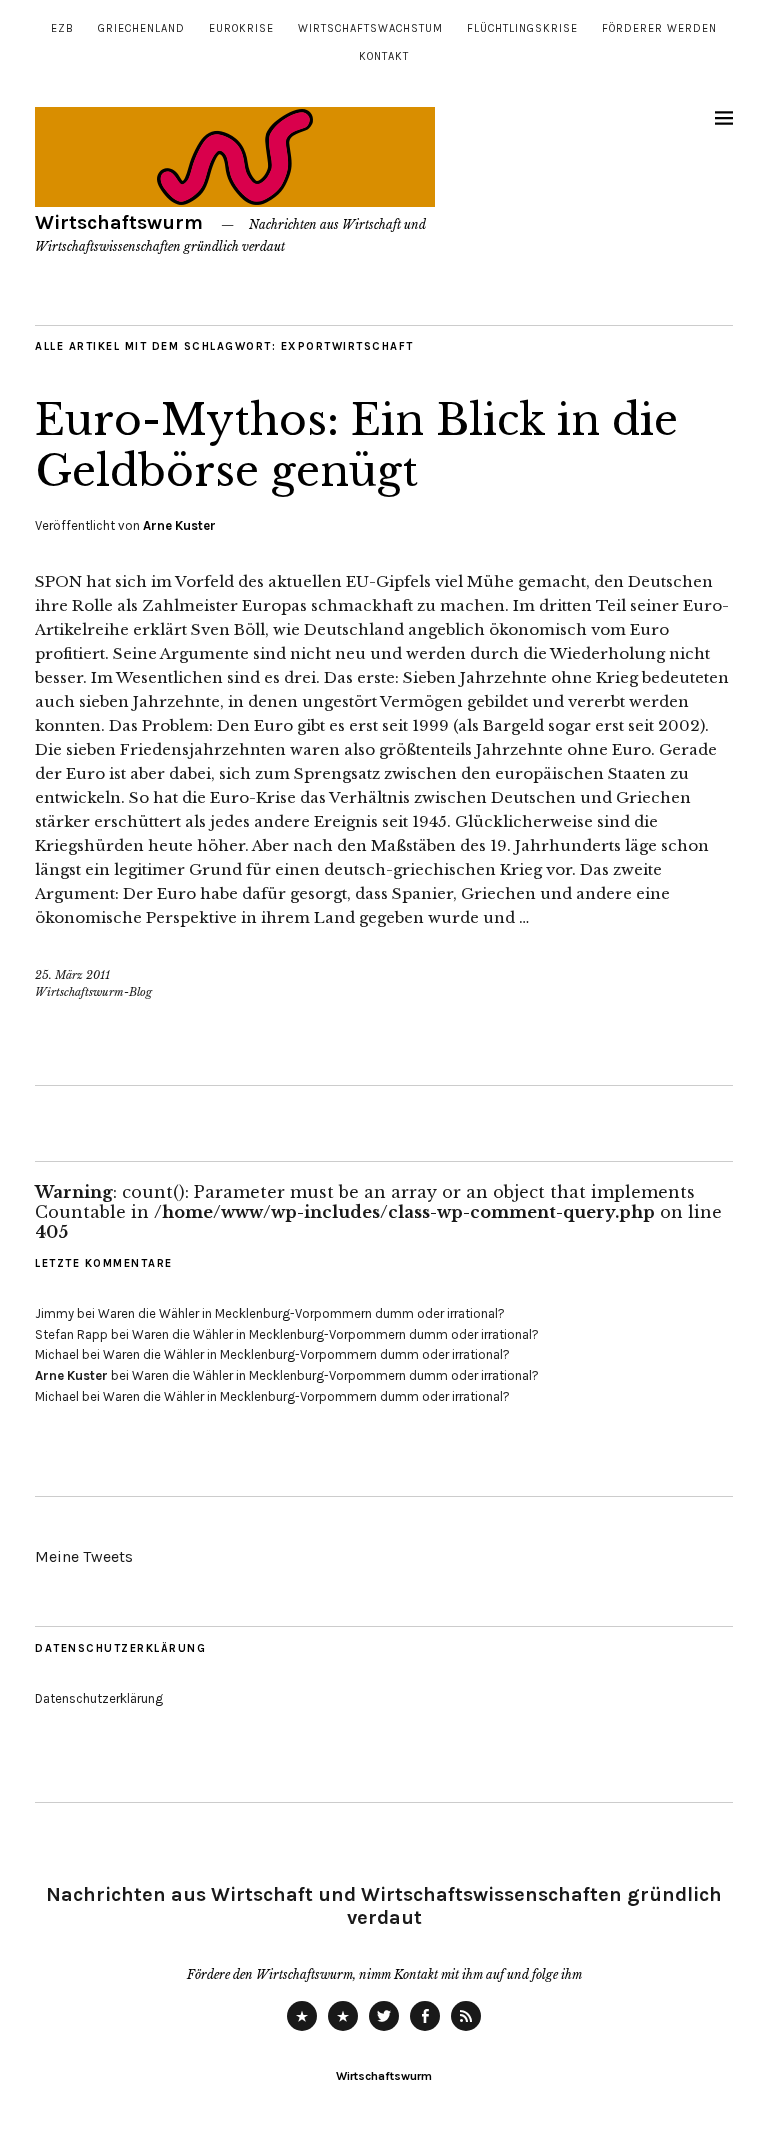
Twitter (384, 2030)
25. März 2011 (72, 975)
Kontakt (384, 56)
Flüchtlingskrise (522, 28)
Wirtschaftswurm (119, 222)
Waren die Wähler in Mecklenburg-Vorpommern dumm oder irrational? (301, 1313)
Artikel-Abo (466, 2030)
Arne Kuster (179, 525)
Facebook (425, 2030)
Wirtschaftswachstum (370, 28)
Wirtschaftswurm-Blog (93, 992)
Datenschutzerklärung (99, 1698)
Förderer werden (659, 28)
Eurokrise (241, 28)
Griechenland (141, 28)
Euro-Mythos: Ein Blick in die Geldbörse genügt (356, 445)
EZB (62, 28)
